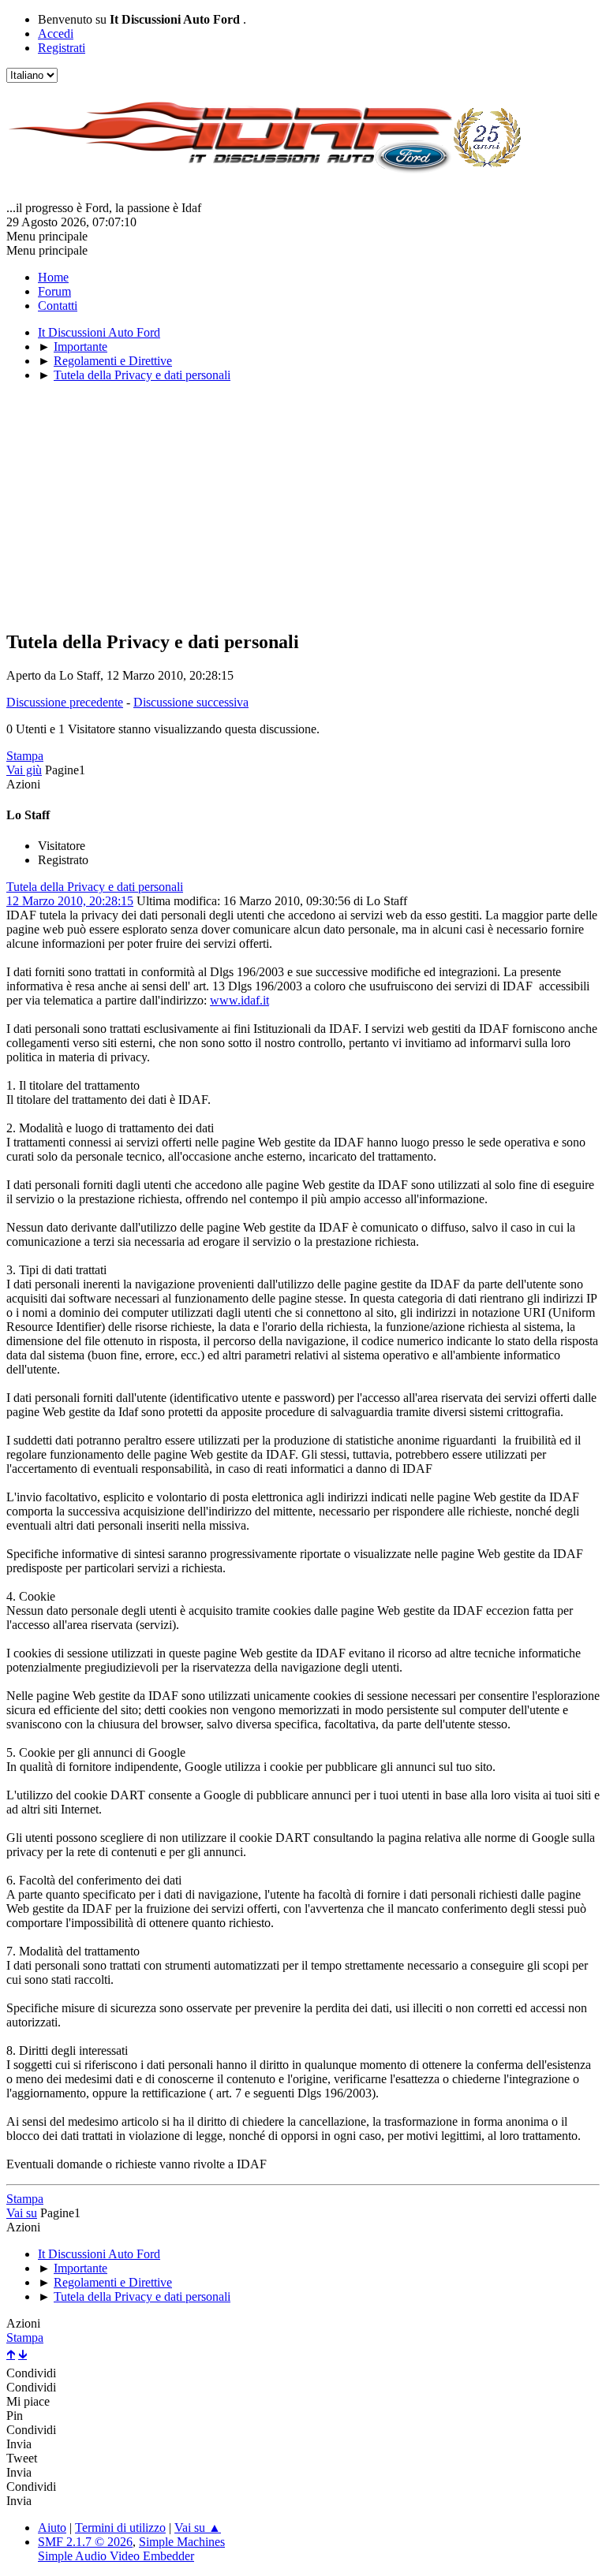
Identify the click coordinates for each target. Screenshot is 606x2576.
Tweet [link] (22, 2458)
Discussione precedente (65, 702)
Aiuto (52, 2528)
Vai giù (24, 770)
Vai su (22, 2213)
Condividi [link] (31, 2373)
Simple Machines (182, 2542)
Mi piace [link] (28, 2401)
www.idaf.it (239, 1000)
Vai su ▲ (198, 2528)
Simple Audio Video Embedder (116, 2556)
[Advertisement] (303, 505)
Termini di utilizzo (120, 2528)
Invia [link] (19, 2444)
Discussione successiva (191, 702)
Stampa (25, 756)
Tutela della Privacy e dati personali (95, 887)
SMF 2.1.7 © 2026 (85, 2542)
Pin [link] (15, 2416)
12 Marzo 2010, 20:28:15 (70, 901)
